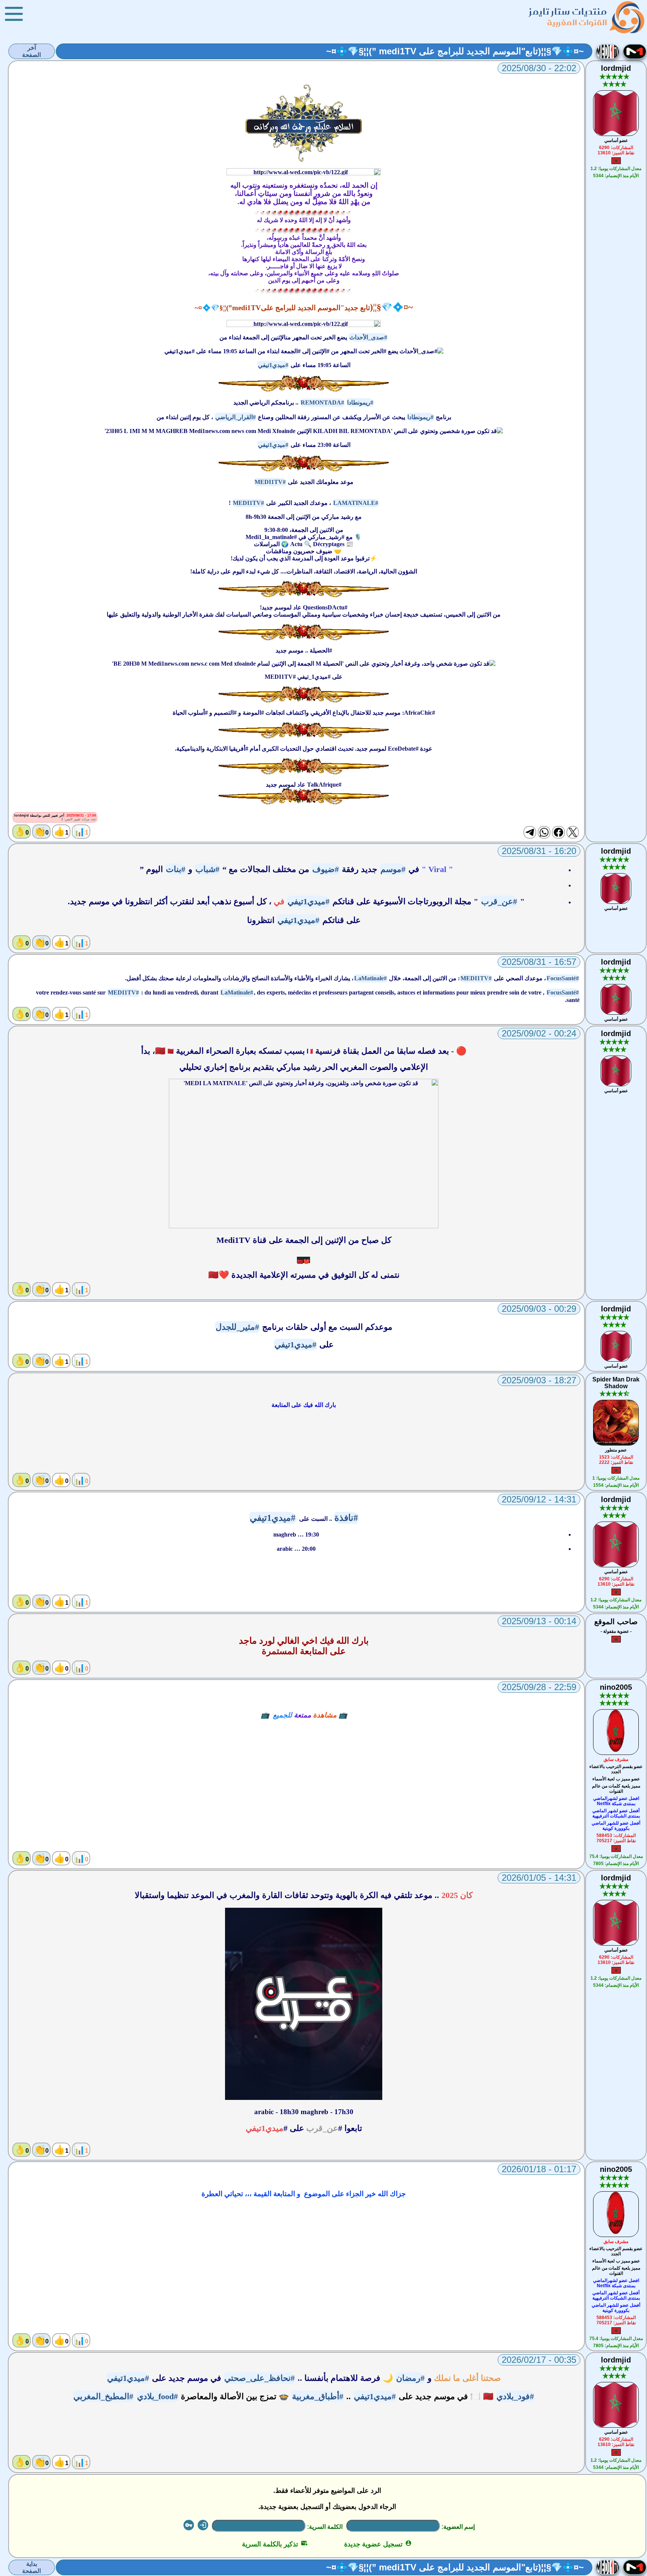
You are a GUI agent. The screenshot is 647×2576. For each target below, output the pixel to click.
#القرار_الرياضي (236, 417)
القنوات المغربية (577, 22)
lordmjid (616, 68)
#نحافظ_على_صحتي (259, 2378)
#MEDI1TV (270, 482)
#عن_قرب (499, 901)
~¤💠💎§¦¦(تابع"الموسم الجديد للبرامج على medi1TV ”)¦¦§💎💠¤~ (455, 51)
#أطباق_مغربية (318, 2396)
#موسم (393, 869)
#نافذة (346, 1518)
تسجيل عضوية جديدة (378, 2544)
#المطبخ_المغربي (103, 2396)
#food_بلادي (157, 2396)
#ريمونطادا (360, 402)
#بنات (176, 869)
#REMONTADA (322, 402)
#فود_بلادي (515, 2396)
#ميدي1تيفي (273, 365)
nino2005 (616, 1687)
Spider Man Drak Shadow (616, 1383)
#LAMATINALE (356, 503)
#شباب (207, 869)
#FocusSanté (563, 978)
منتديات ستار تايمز (568, 11)
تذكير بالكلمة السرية (275, 2544)
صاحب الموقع (616, 1622)
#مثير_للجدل (237, 1327)
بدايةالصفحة (31, 2567)
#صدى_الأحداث (368, 337)
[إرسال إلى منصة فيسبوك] (558, 832)
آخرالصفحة (31, 51)
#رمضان (410, 2378)
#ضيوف (326, 869)
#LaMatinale (370, 978)
